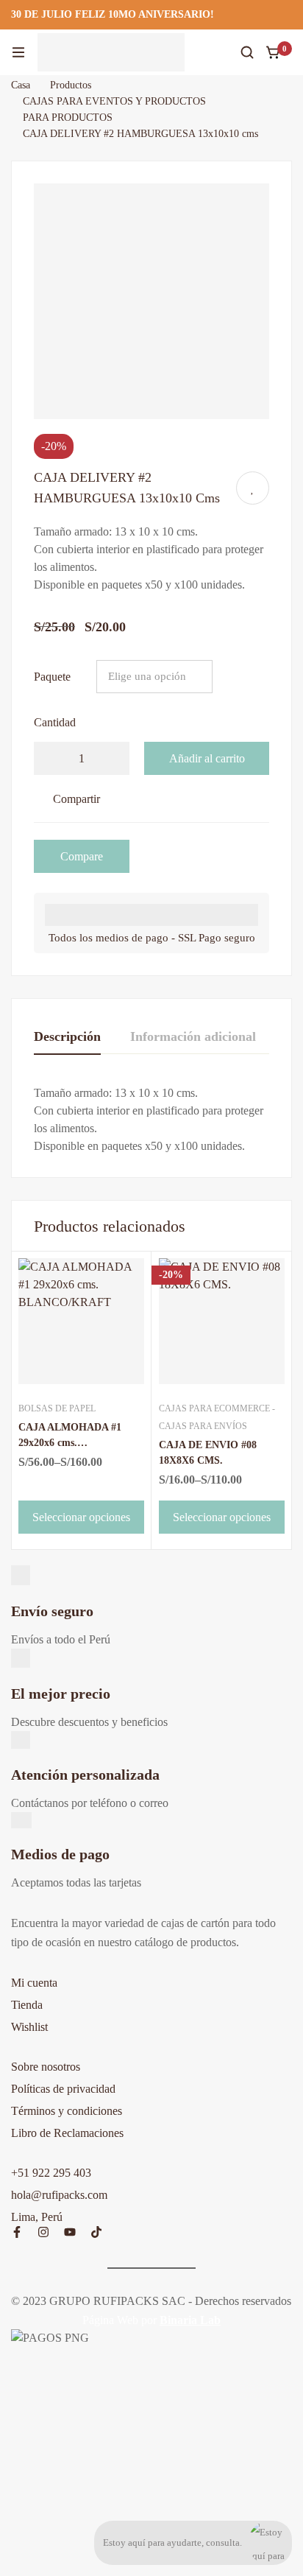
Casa (21, 85)
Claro (247, 676)
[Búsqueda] (247, 52)
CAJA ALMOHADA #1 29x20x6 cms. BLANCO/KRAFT (70, 1443)
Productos (71, 85)
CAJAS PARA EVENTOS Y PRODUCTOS (114, 101)
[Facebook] (17, 2232)
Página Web (110, 2320)
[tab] (67, 1037)
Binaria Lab (190, 2320)
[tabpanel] (151, 1120)
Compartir (76, 799)
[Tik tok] (96, 2232)
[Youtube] (70, 2232)
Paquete (52, 677)
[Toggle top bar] (288, 15)
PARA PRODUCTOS (68, 117)
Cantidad (55, 722)
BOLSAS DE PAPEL (57, 1408)
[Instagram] (43, 2232)
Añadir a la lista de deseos (253, 488)
